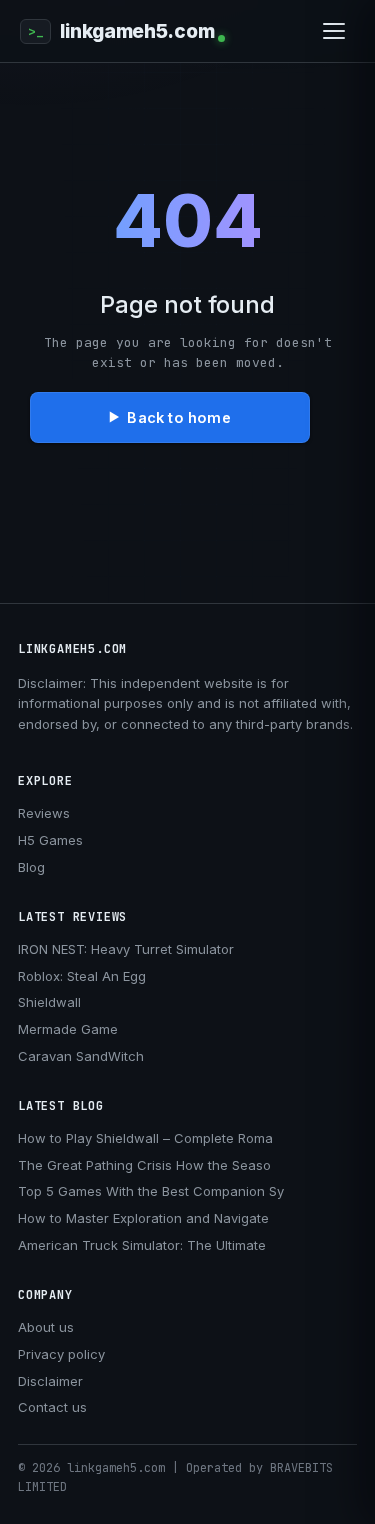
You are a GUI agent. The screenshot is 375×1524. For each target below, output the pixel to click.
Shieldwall (49, 1002)
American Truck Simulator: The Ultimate (142, 1245)
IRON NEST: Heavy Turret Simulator (126, 949)
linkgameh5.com (137, 31)
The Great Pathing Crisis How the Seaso (144, 1165)
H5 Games (50, 840)
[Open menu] (334, 31)
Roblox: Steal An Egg (82, 976)
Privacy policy (61, 1354)
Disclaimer (50, 1381)
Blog (31, 867)
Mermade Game (68, 1029)
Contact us (52, 1407)
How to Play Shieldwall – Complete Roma (145, 1138)
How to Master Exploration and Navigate (143, 1218)
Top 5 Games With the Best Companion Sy (151, 1191)
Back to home (178, 417)
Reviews (44, 813)
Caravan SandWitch (81, 1056)
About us (46, 1327)
